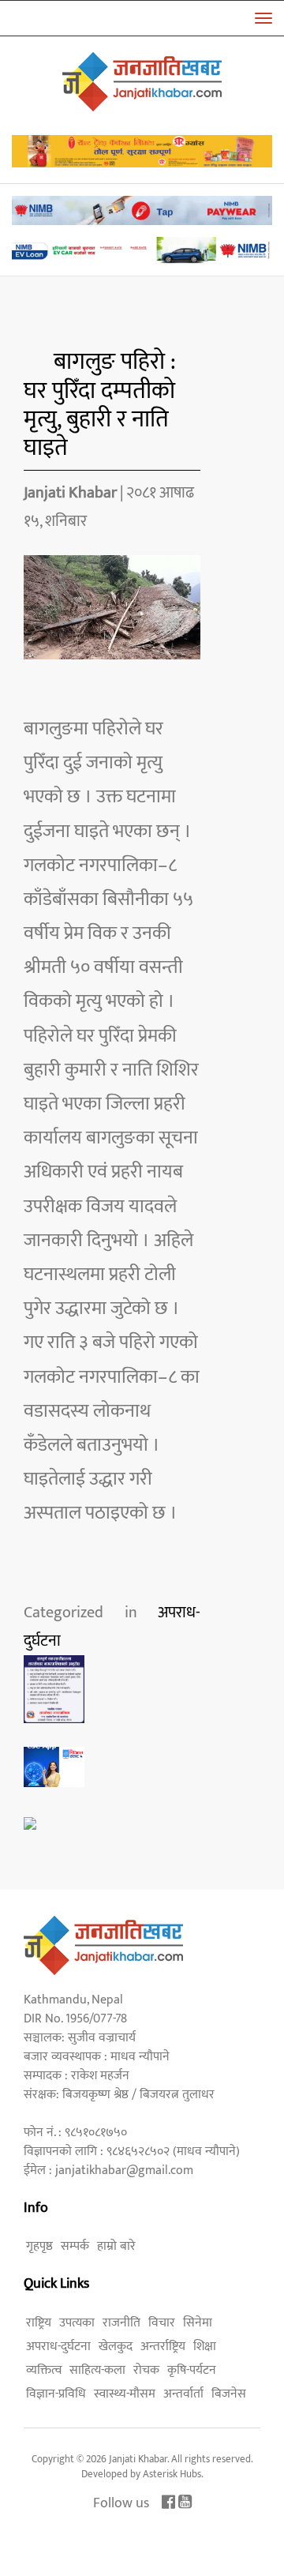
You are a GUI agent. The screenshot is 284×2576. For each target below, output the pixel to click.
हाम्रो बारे (116, 2246)
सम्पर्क (75, 2246)
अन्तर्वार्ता (183, 2394)
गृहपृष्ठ (39, 2246)
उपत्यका (77, 2323)
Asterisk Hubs (172, 2474)
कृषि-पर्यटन (192, 2370)
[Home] (142, 81)
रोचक (146, 2370)
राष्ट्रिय (39, 2323)
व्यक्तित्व (44, 2370)
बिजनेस (229, 2394)
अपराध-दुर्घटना (58, 2347)
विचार (162, 2323)
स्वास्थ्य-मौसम (125, 2394)
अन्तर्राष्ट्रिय (163, 2347)
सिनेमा (198, 2323)
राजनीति (121, 2323)
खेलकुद (116, 2347)
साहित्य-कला (97, 2370)
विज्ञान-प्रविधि (56, 2394)
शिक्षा (205, 2347)
